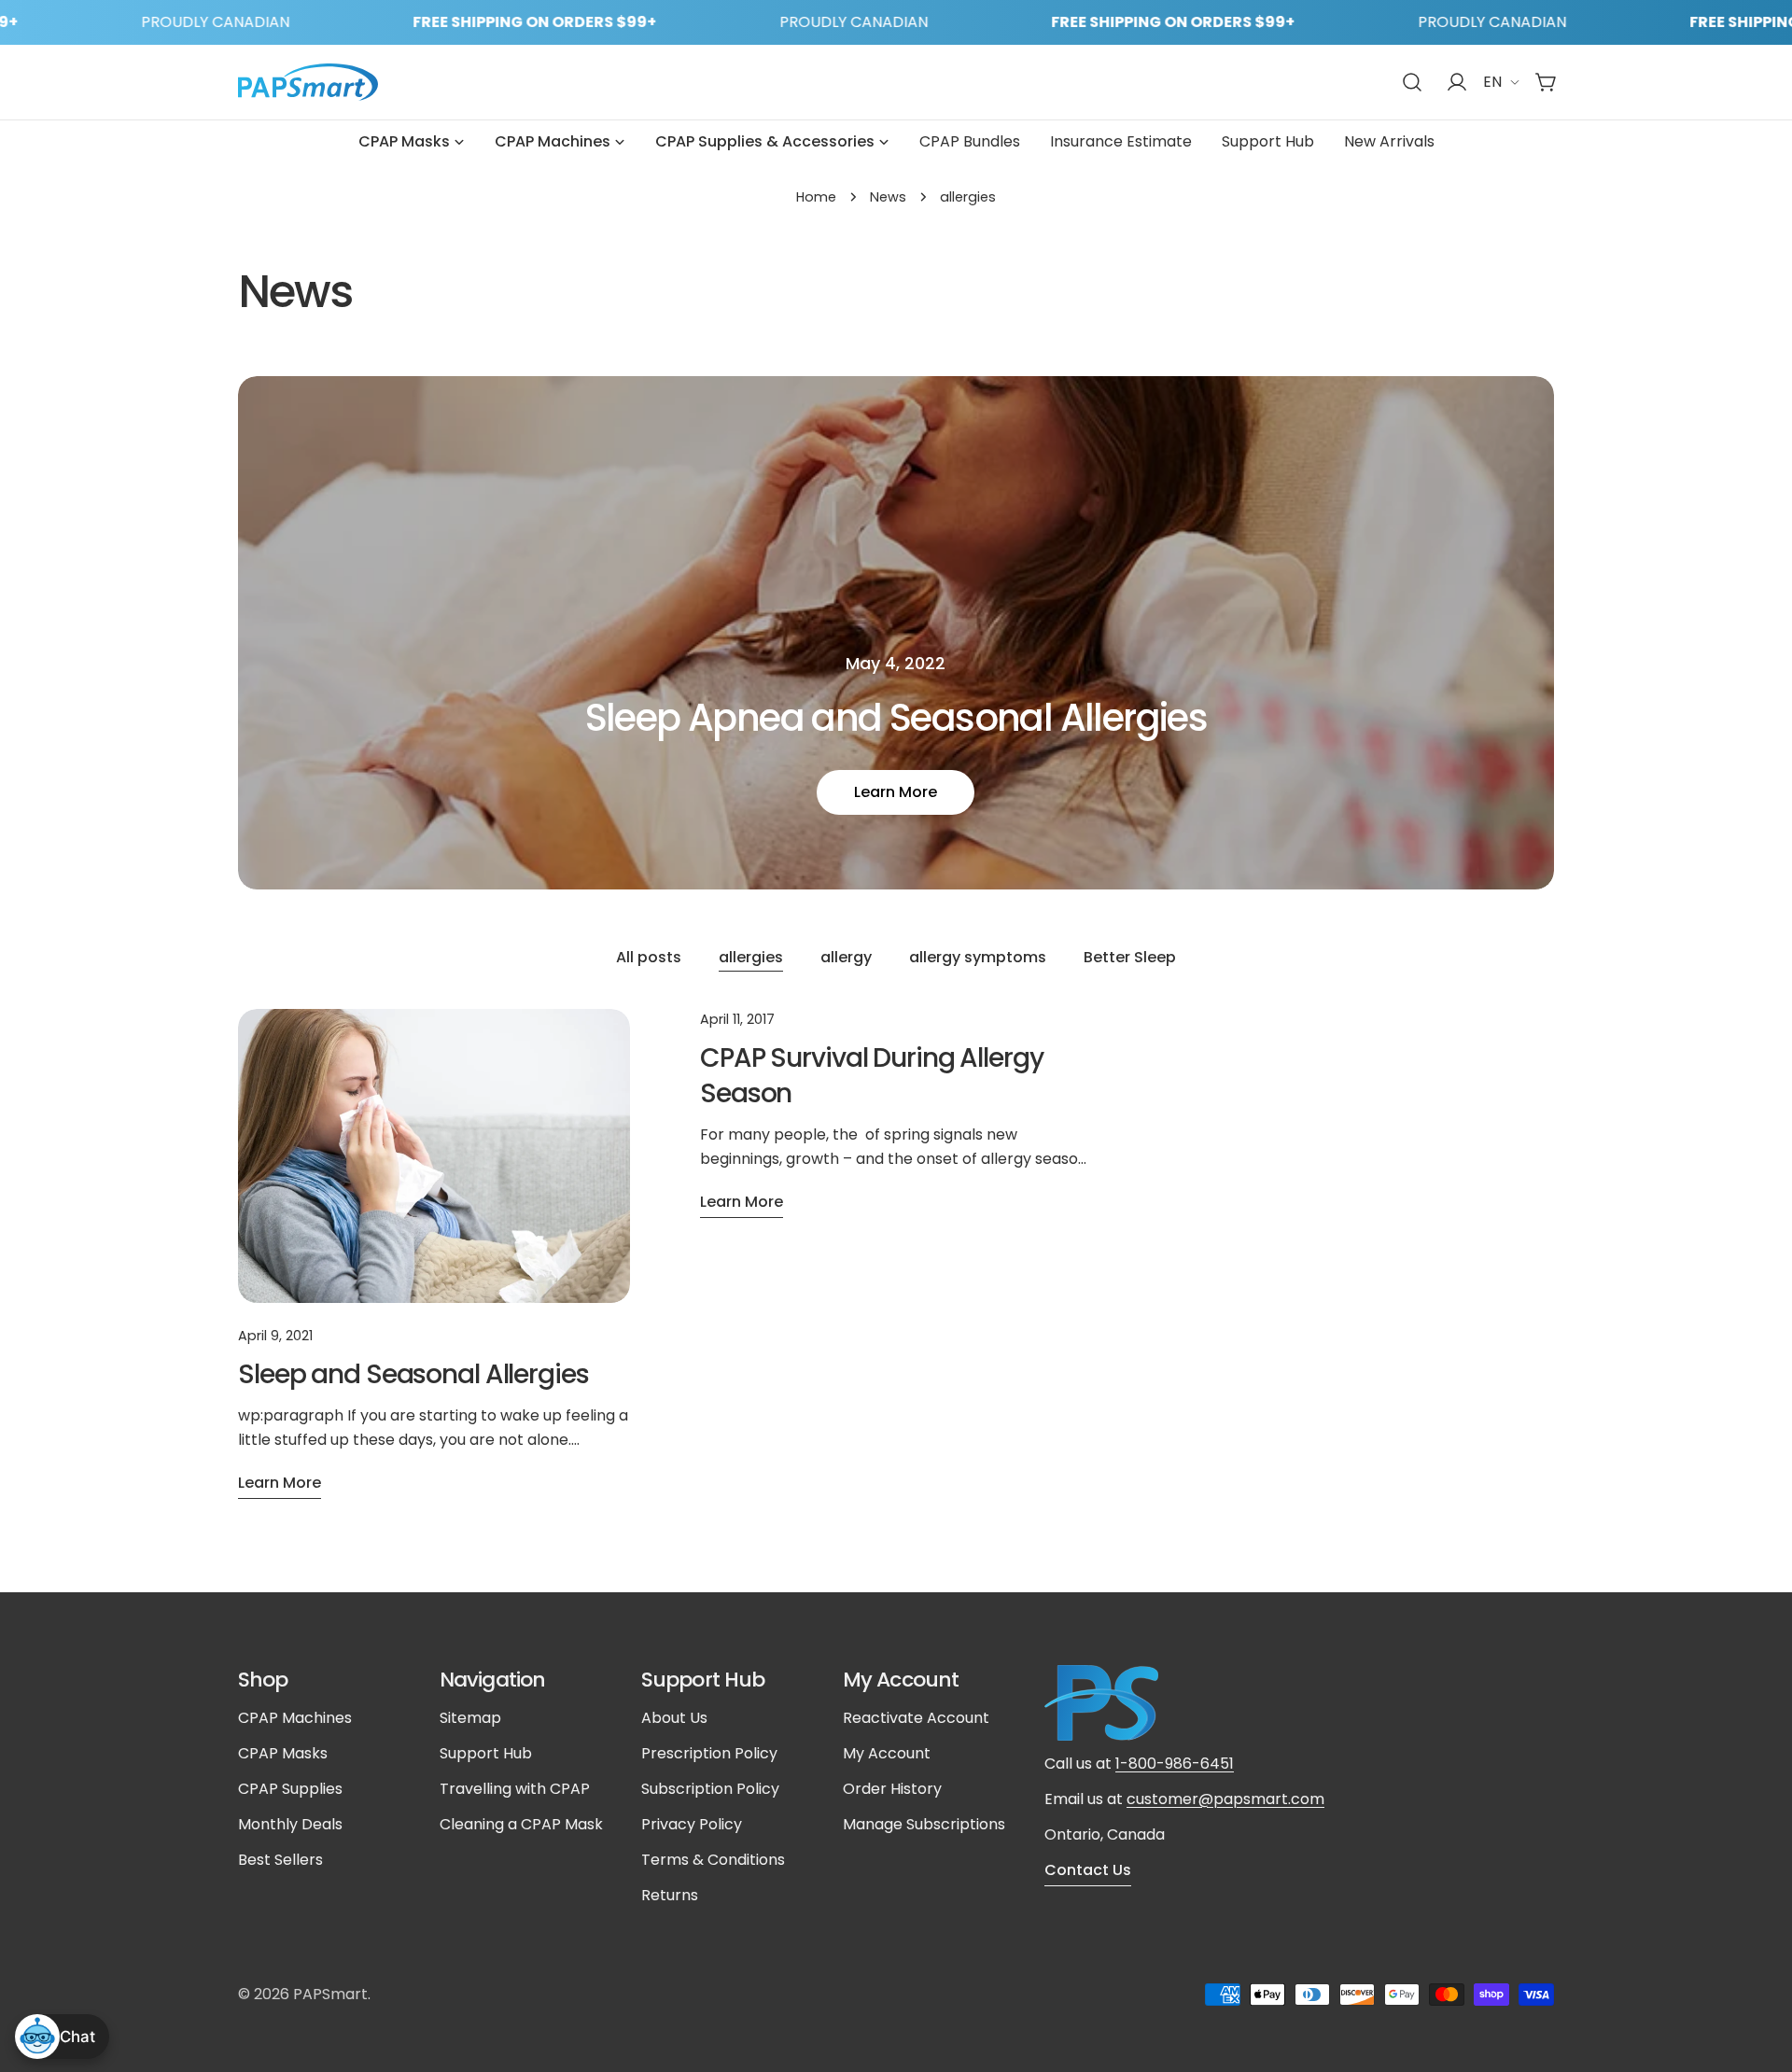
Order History (892, 1789)
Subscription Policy (710, 1789)
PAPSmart (330, 1994)
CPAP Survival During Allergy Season (872, 1076)
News (888, 197)
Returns (670, 1895)
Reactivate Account (916, 1718)
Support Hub (486, 1753)
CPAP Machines (295, 1718)
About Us (674, 1718)
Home (816, 197)
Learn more (896, 792)
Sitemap (470, 1718)
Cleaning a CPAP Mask (521, 1824)
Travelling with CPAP (515, 1789)
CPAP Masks (283, 1753)
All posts (649, 957)
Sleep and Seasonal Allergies (413, 1374)
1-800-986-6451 (1175, 1764)
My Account (887, 1753)
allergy (846, 957)
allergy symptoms (978, 957)
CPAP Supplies (290, 1789)
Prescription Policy (709, 1753)
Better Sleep (1130, 957)
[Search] (1412, 82)
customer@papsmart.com (1225, 1799)
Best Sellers (280, 1860)
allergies (751, 957)
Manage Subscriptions (924, 1824)
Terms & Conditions (713, 1860)
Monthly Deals (290, 1824)
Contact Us (1088, 1870)
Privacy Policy (692, 1824)
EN (1492, 82)
